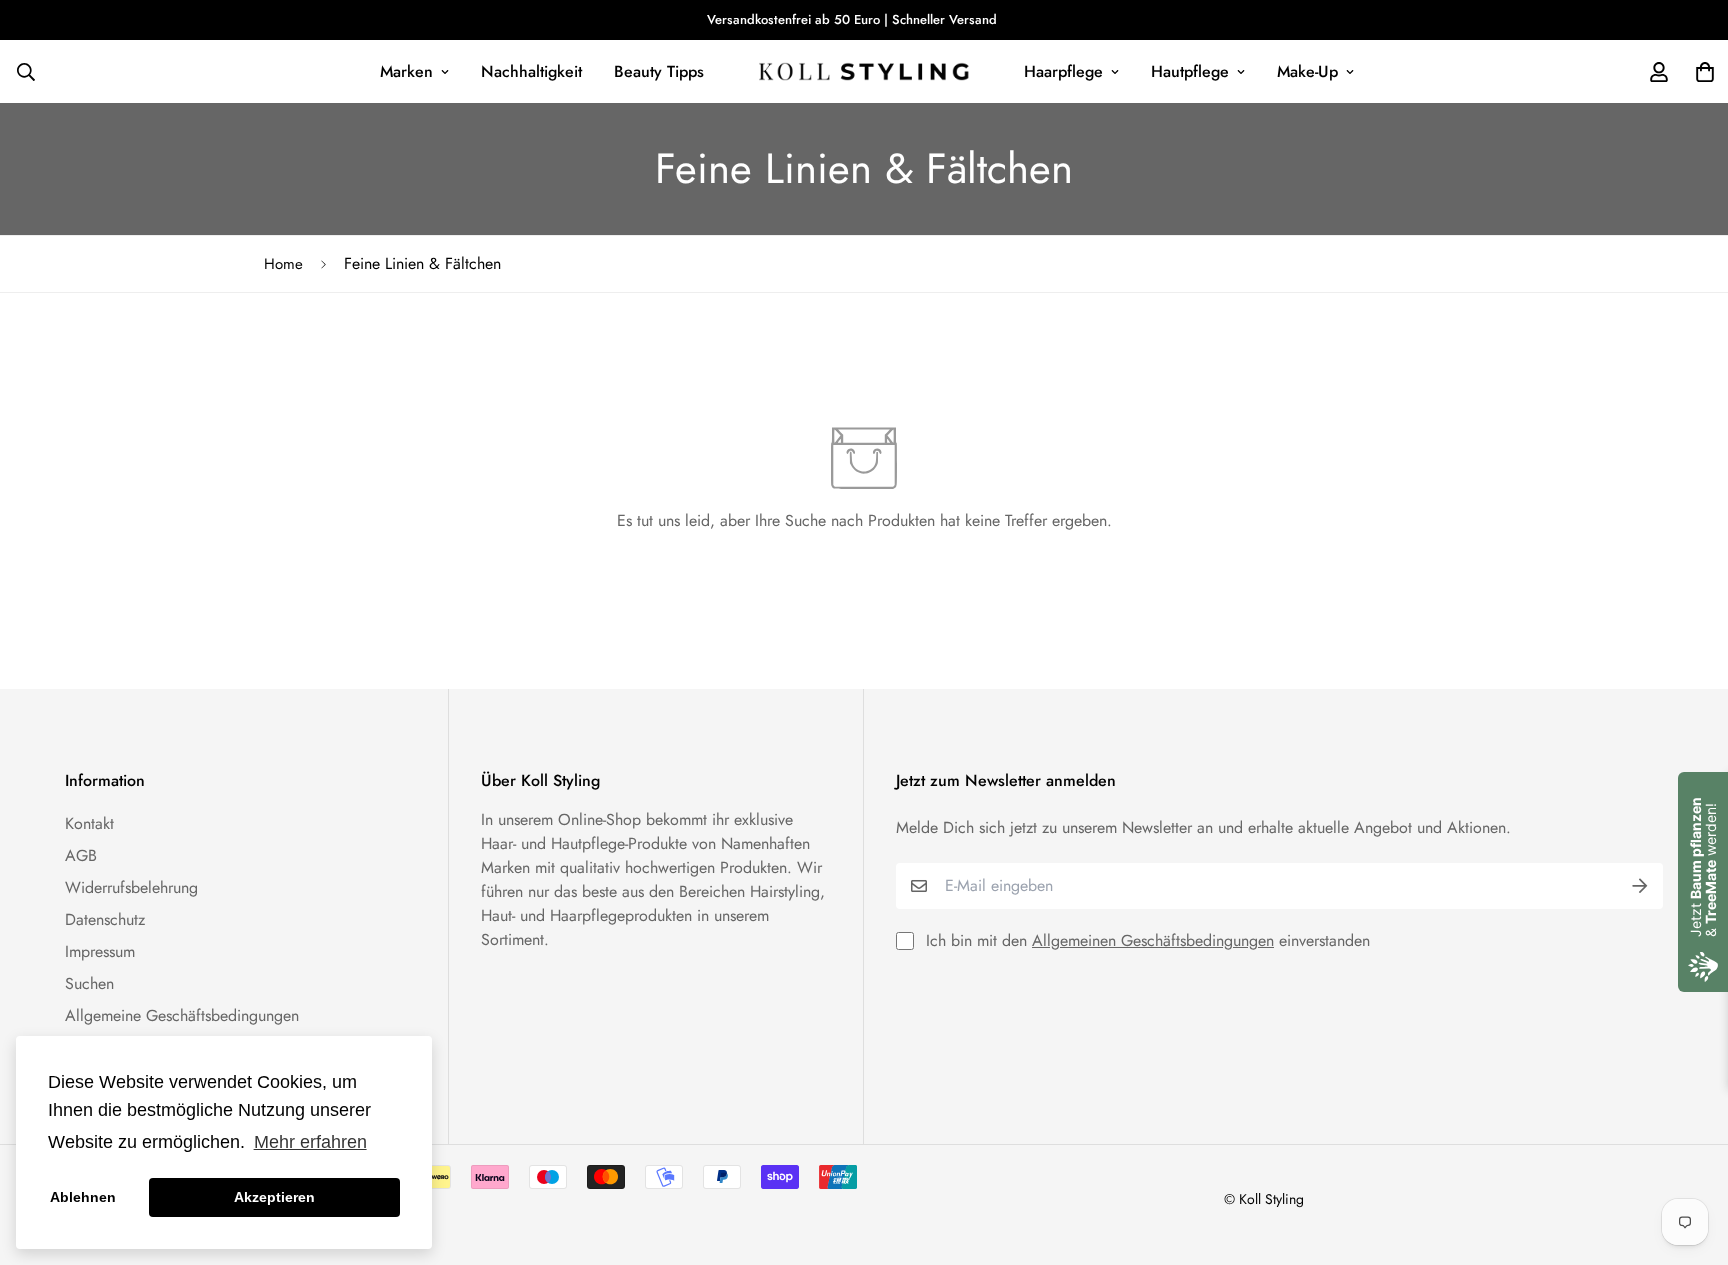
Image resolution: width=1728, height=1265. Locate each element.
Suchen (89, 983)
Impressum (100, 951)
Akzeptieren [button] (274, 1197)
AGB (81, 855)
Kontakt (89, 823)
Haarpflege (1063, 71)
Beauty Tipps (659, 71)
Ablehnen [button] (83, 1197)
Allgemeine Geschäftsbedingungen (182, 1015)
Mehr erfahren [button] (310, 1142)
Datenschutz (105, 919)
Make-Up (1307, 71)
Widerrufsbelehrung (131, 887)
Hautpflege (1190, 71)
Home (283, 264)
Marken (406, 71)
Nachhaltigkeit (531, 71)
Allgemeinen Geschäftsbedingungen (1153, 940)
